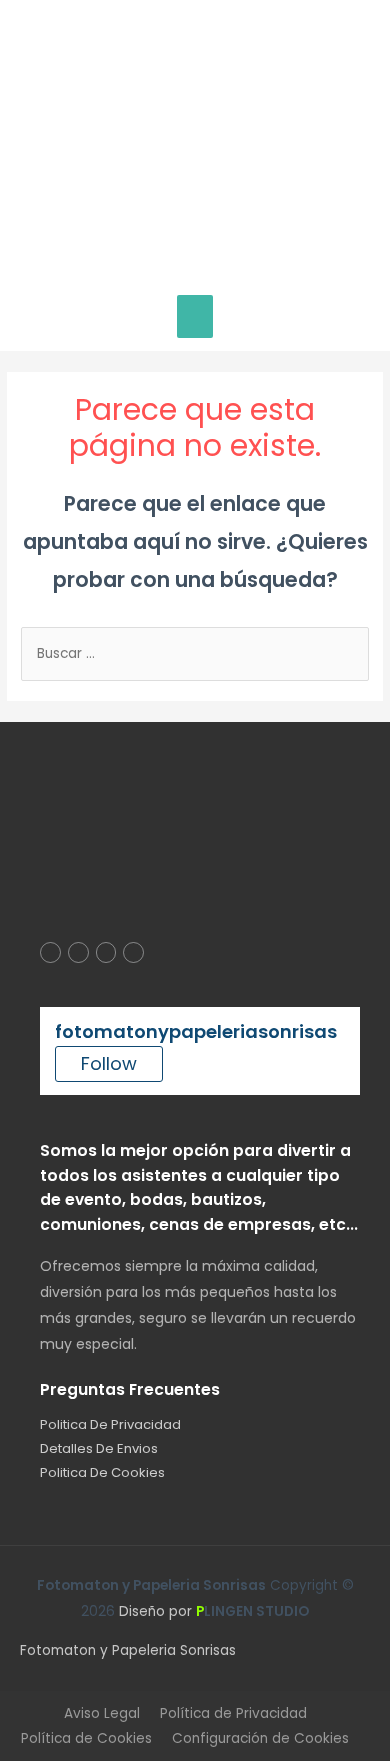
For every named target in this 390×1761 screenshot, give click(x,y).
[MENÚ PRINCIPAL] (195, 316)
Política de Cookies (86, 1738)
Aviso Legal (102, 1713)
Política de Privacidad (233, 1713)
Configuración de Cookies (260, 1738)
